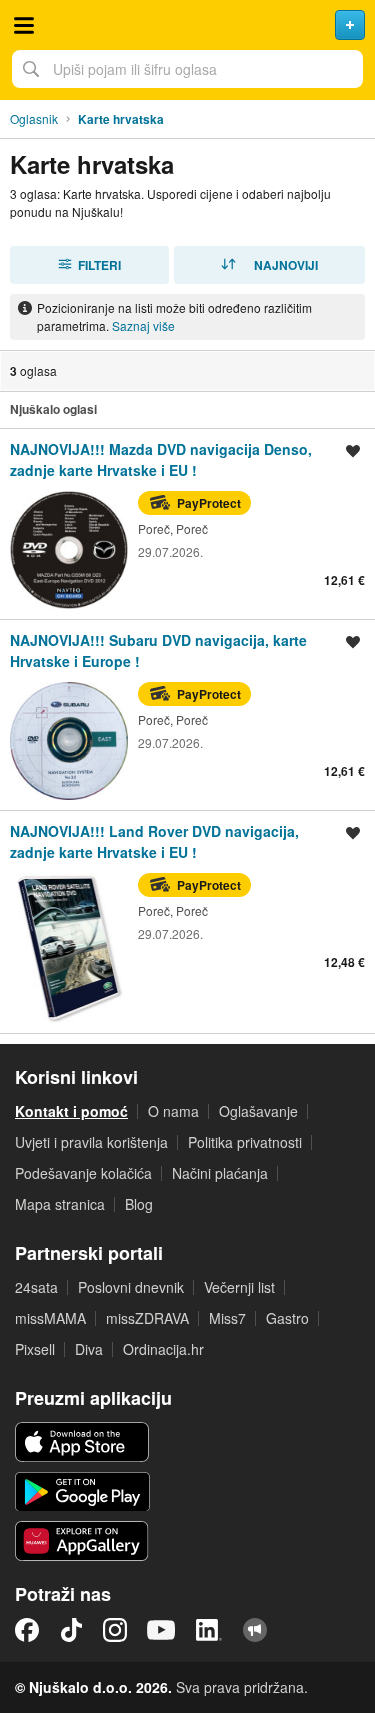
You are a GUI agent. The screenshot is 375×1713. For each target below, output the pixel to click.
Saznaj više (143, 325)
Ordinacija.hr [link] (163, 1349)
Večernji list (239, 1287)
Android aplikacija (82, 1492)
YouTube (161, 1630)
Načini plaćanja (220, 1173)
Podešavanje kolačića (83, 1173)
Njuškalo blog (255, 1630)
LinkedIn (209, 1630)
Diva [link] (89, 1349)
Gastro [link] (287, 1318)
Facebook (27, 1630)
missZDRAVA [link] (147, 1318)
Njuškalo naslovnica (187, 25)
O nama (173, 1111)
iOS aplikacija (82, 1442)
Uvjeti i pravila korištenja (91, 1142)
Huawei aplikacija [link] (82, 1541)
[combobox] (187, 69)
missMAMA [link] (50, 1318)
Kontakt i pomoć (71, 1111)
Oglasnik (34, 118)
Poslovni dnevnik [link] (131, 1287)
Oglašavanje (258, 1111)
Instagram (115, 1630)
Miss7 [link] (227, 1318)
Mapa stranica (60, 1204)
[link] (187, 523)
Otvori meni (24, 25)
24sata (36, 1287)
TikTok (71, 1630)
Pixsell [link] (35, 1349)
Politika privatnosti (245, 1142)
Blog (139, 1204)
